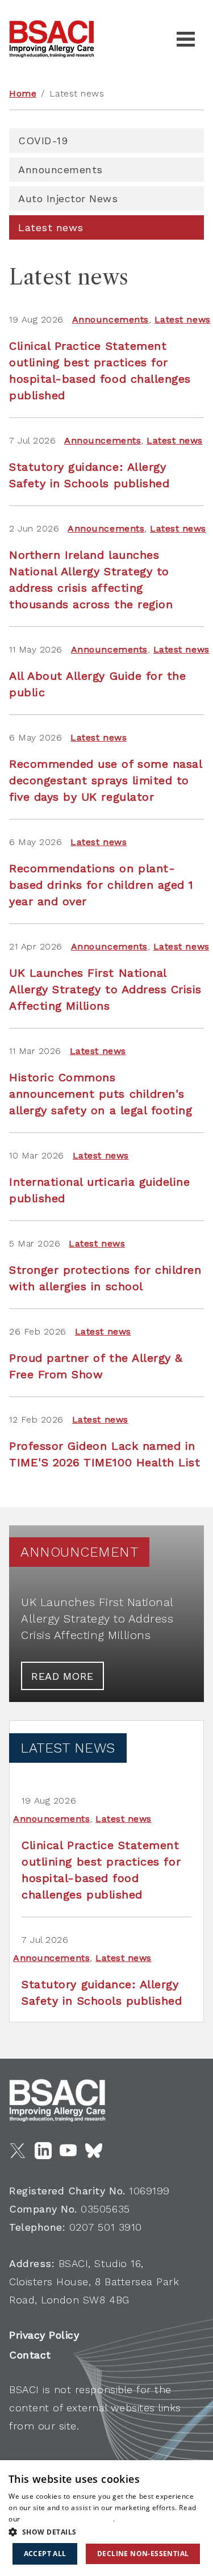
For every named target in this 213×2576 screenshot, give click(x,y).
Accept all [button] (45, 2554)
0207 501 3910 (106, 2227)
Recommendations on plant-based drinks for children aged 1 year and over (101, 885)
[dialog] (106, 2518)
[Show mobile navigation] (186, 39)
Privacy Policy (44, 2335)
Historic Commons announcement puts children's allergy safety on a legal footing (101, 1094)
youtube (68, 2151)
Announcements (60, 170)
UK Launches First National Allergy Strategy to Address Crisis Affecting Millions (105, 989)
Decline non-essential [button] (143, 2554)
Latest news (51, 227)
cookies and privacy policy (68, 2519)
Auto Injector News (68, 198)
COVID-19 (43, 141)
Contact (30, 2355)
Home (23, 93)
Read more (62, 1676)
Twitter (18, 2151)
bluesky (94, 2151)
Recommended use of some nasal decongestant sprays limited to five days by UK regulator (105, 780)
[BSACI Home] (52, 39)
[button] (106, 2532)
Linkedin (43, 2151)
